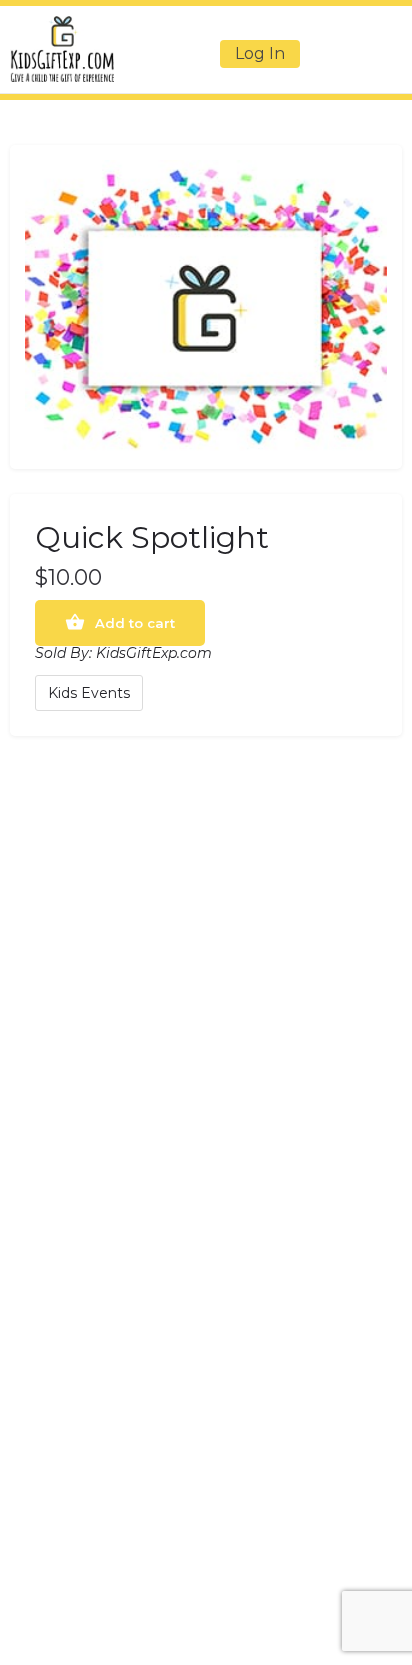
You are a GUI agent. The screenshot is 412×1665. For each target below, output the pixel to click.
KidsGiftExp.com (154, 653)
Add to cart (135, 623)
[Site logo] (64, 49)
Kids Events (89, 693)
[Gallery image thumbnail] (206, 307)
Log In (260, 53)
